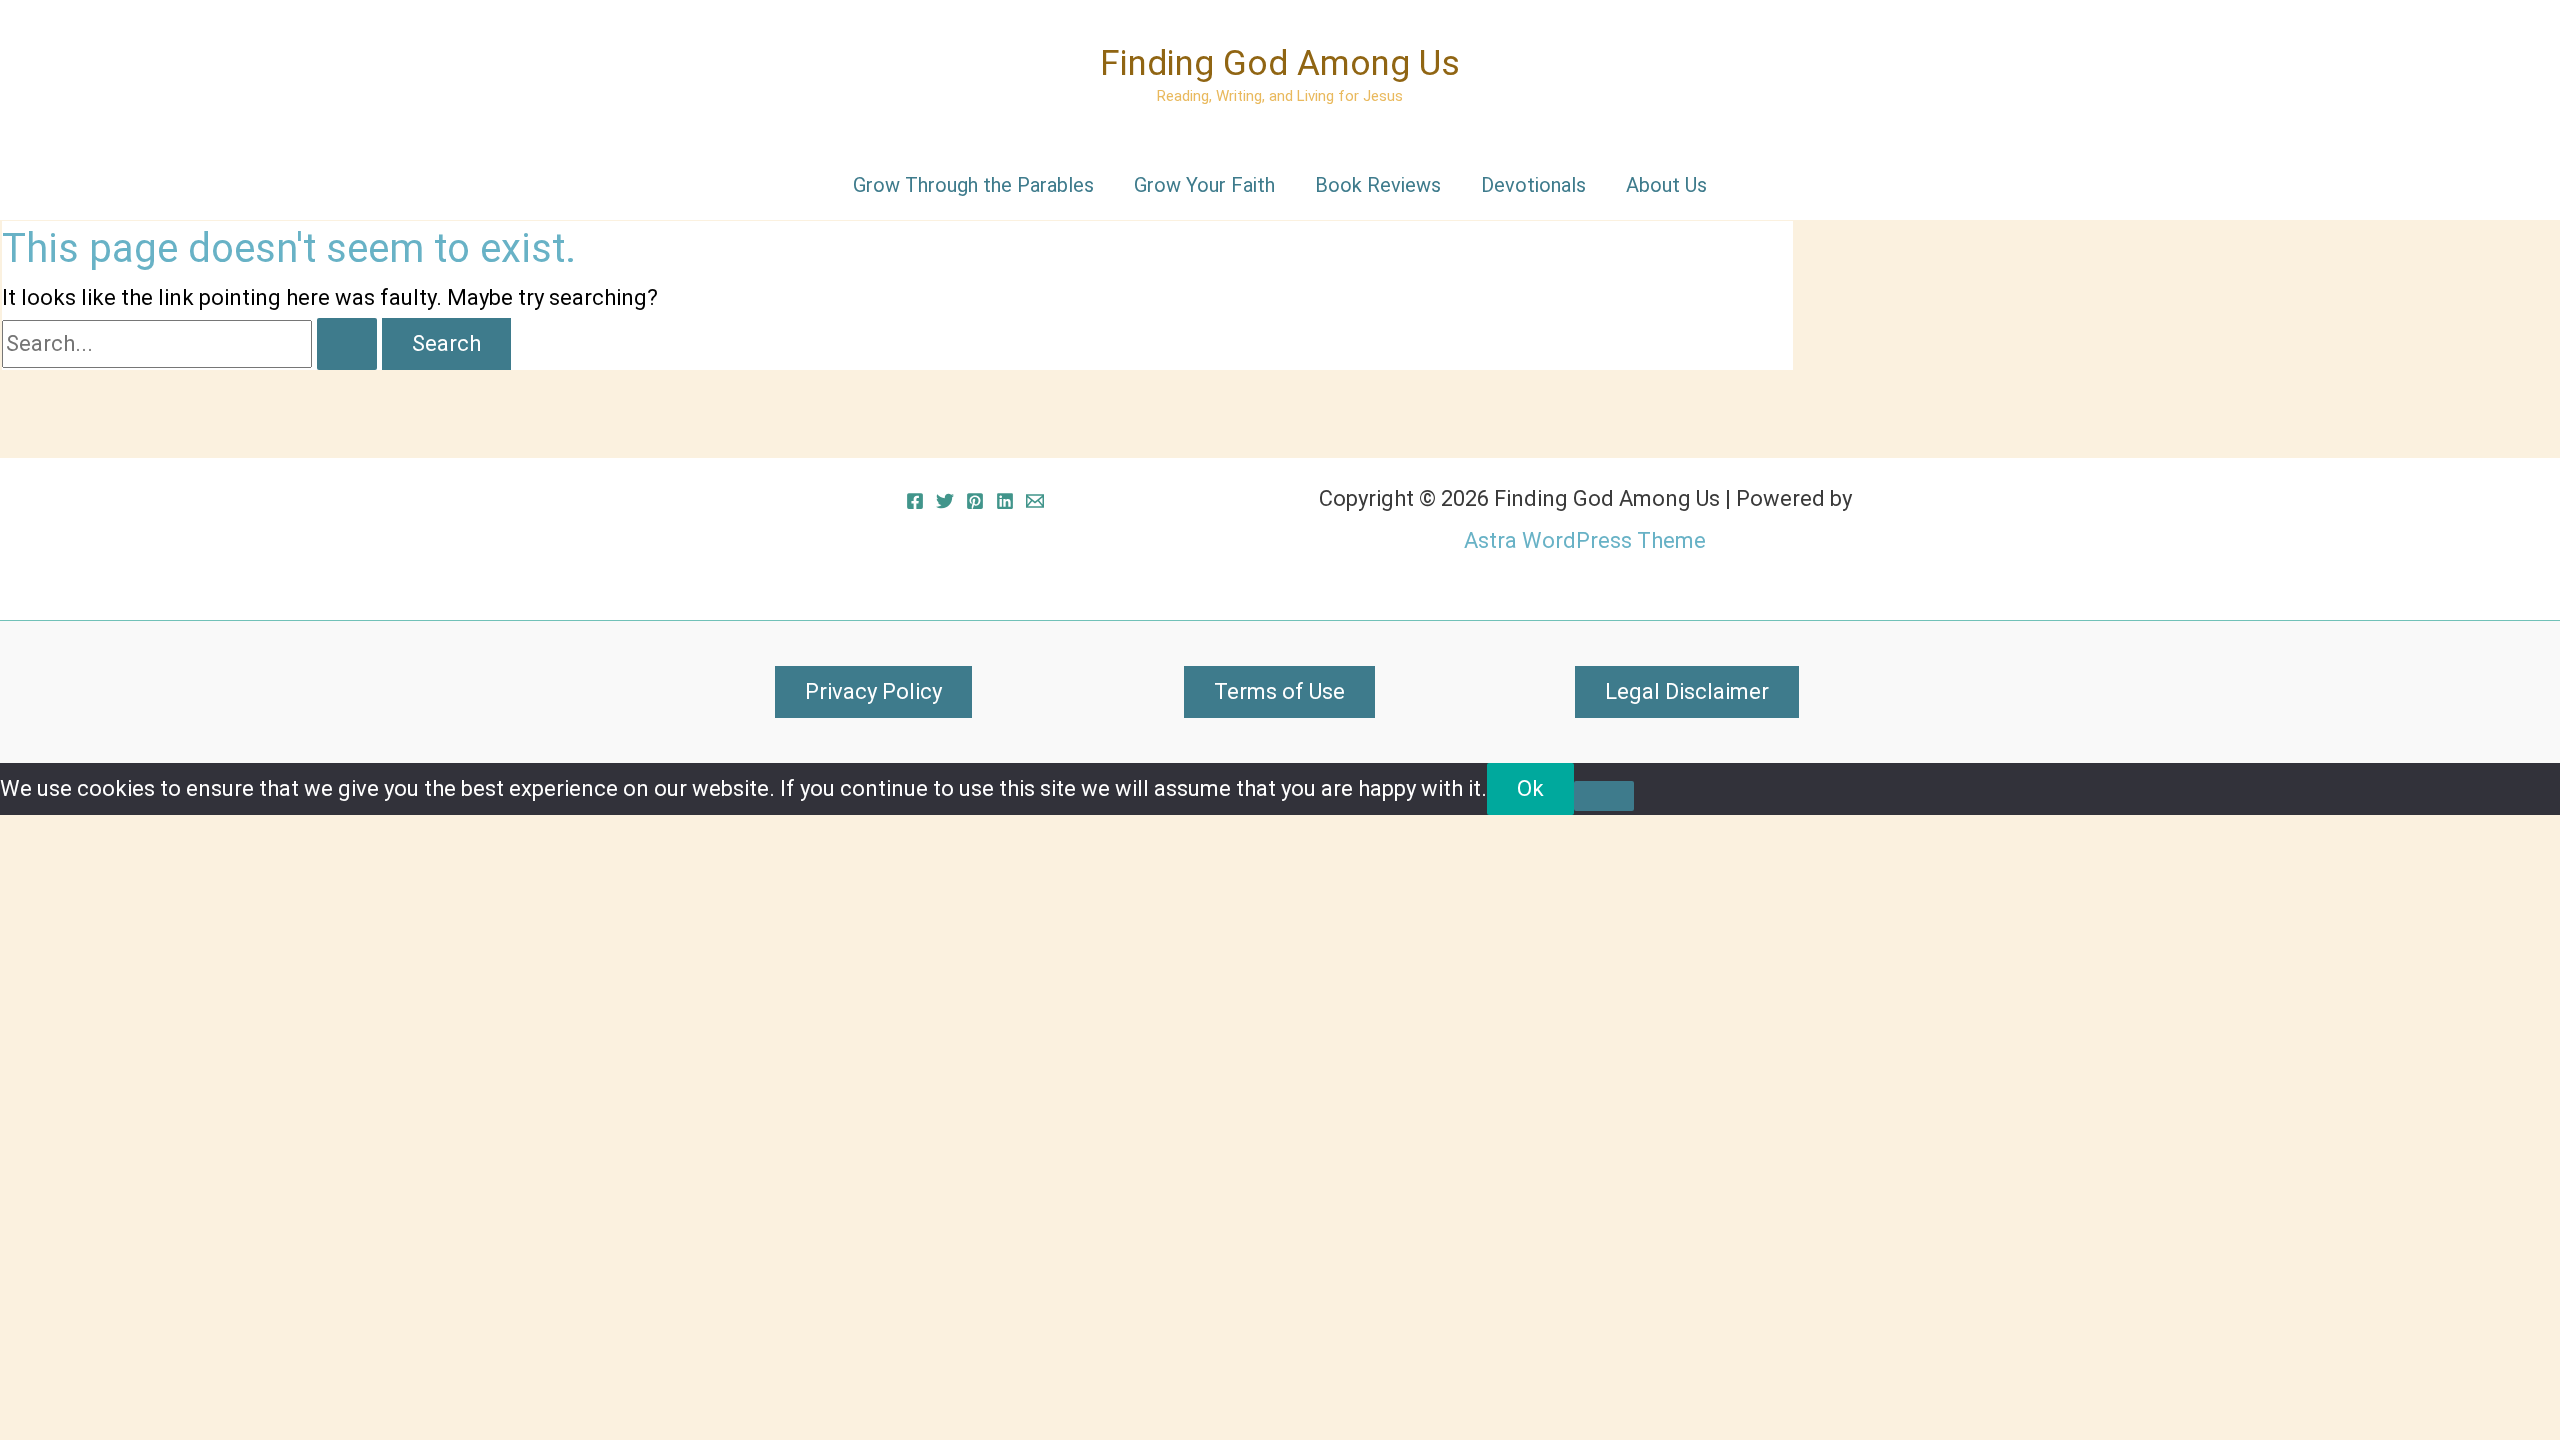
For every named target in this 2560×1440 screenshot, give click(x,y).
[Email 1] (1035, 501)
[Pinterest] (975, 501)
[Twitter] (945, 501)
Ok (1530, 788)
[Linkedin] (1005, 501)
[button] (873, 692)
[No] (1604, 796)
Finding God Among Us (1280, 63)
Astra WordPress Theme (1585, 540)
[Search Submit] (347, 344)
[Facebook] (915, 501)
